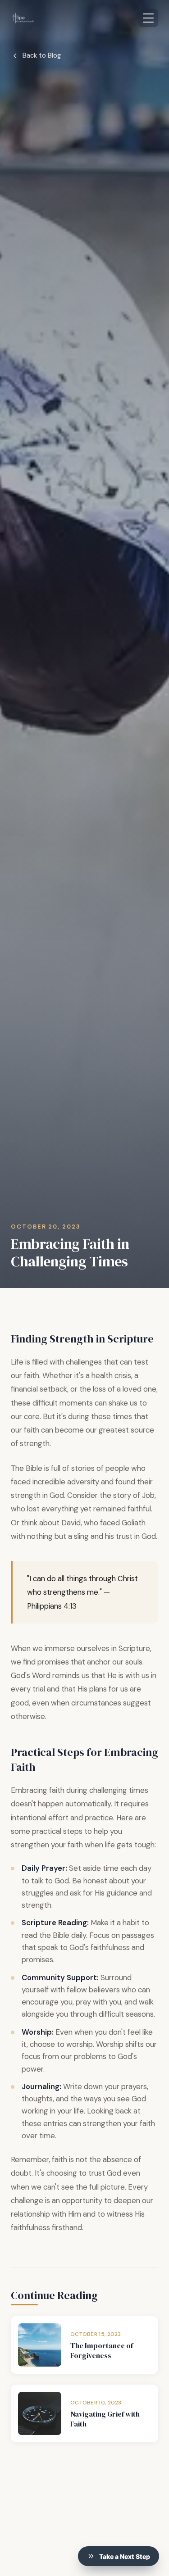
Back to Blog (42, 55)
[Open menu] (148, 18)
